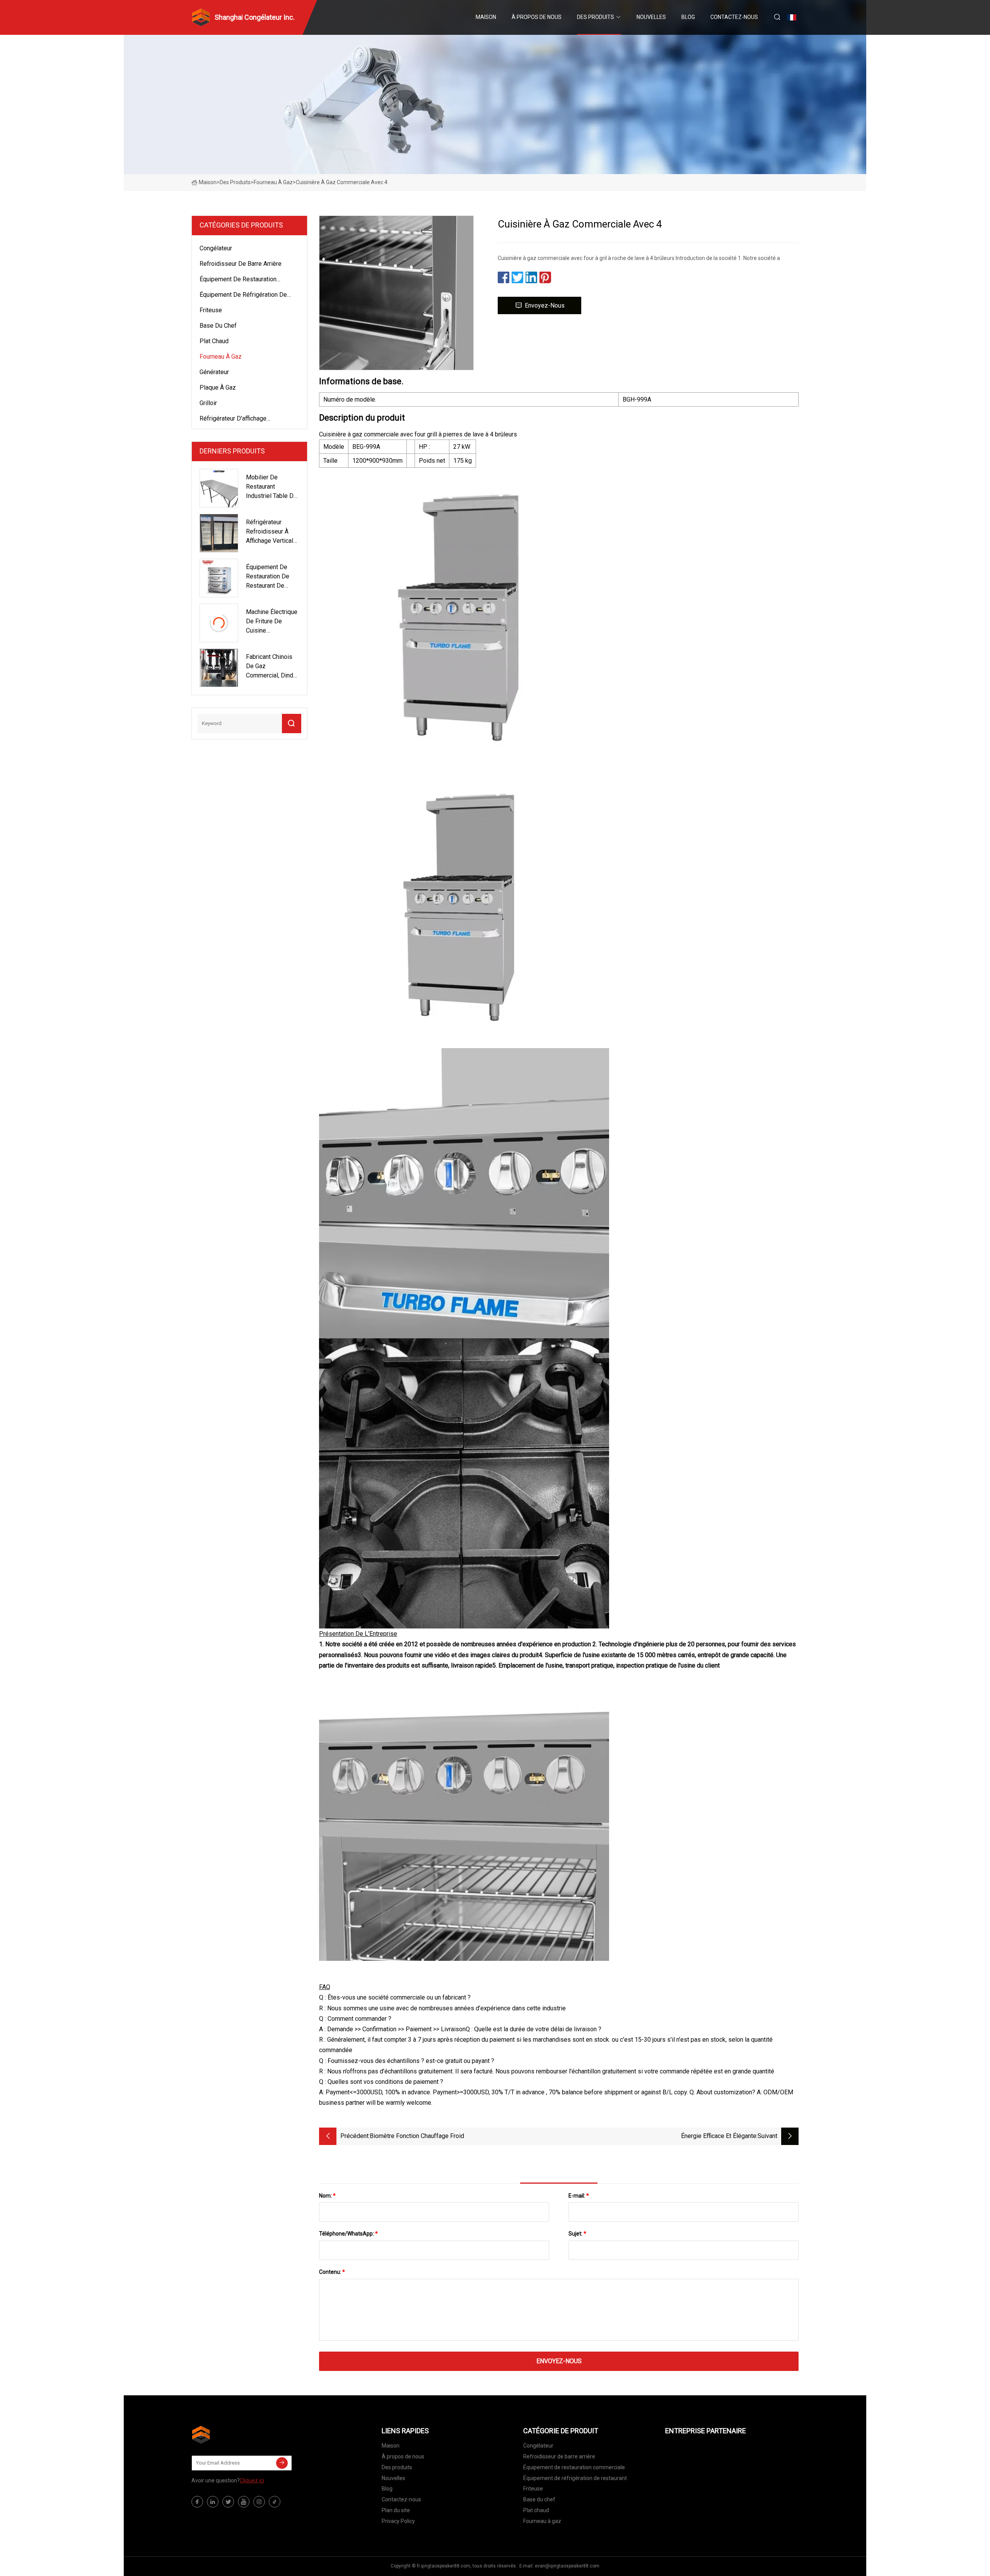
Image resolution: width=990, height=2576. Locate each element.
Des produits (596, 17)
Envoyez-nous (545, 305)
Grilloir (208, 403)
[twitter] (228, 2502)
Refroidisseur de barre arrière (241, 264)
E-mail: (579, 2196)
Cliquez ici (252, 2480)
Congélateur (216, 248)
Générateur (214, 372)
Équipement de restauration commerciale (238, 281)
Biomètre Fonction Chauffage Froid (417, 2136)
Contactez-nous (734, 17)
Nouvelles (651, 17)
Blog (688, 17)
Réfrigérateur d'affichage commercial (233, 420)
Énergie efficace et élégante (719, 2136)
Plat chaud (214, 341)
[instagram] (259, 2502)
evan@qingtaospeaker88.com (567, 2566)
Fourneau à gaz (273, 182)
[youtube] (244, 2502)
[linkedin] (213, 2502)
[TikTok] (275, 2502)
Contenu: (332, 2272)
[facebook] (197, 2502)
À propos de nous (537, 17)
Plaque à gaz (218, 387)
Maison (486, 17)
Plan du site (396, 2510)
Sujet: (577, 2234)
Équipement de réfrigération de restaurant (243, 296)
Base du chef (218, 326)
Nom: (327, 2196)
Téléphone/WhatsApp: (348, 2234)
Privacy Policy (398, 2521)
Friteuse (211, 310)
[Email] (282, 2463)
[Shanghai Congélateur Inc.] (230, 2435)
